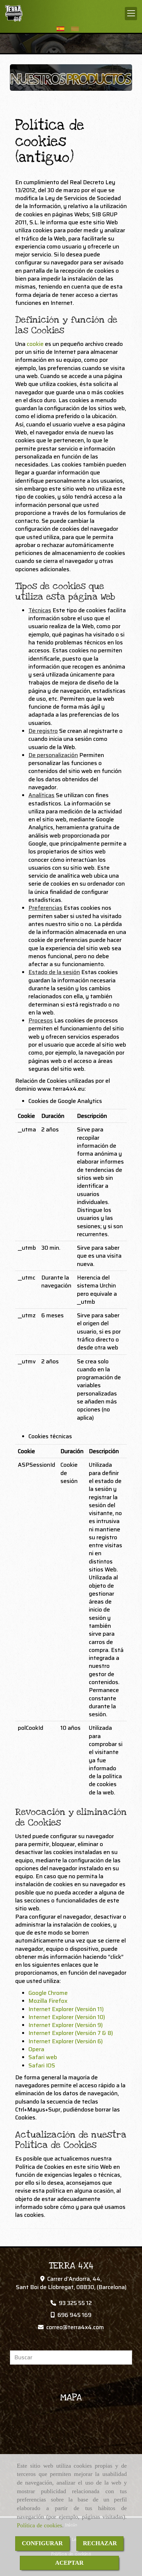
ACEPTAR (69, 2563)
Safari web (43, 2057)
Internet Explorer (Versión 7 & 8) (71, 2033)
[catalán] (77, 29)
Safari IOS (42, 2065)
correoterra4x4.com (75, 2327)
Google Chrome (48, 1993)
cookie (35, 344)
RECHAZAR (100, 2543)
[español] (62, 29)
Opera (36, 2049)
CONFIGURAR (42, 2543)
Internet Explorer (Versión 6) (66, 2041)
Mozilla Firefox (48, 2001)
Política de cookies (39, 2525)
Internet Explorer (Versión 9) (66, 2025)
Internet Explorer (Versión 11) (66, 2009)
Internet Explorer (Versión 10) (67, 2017)
